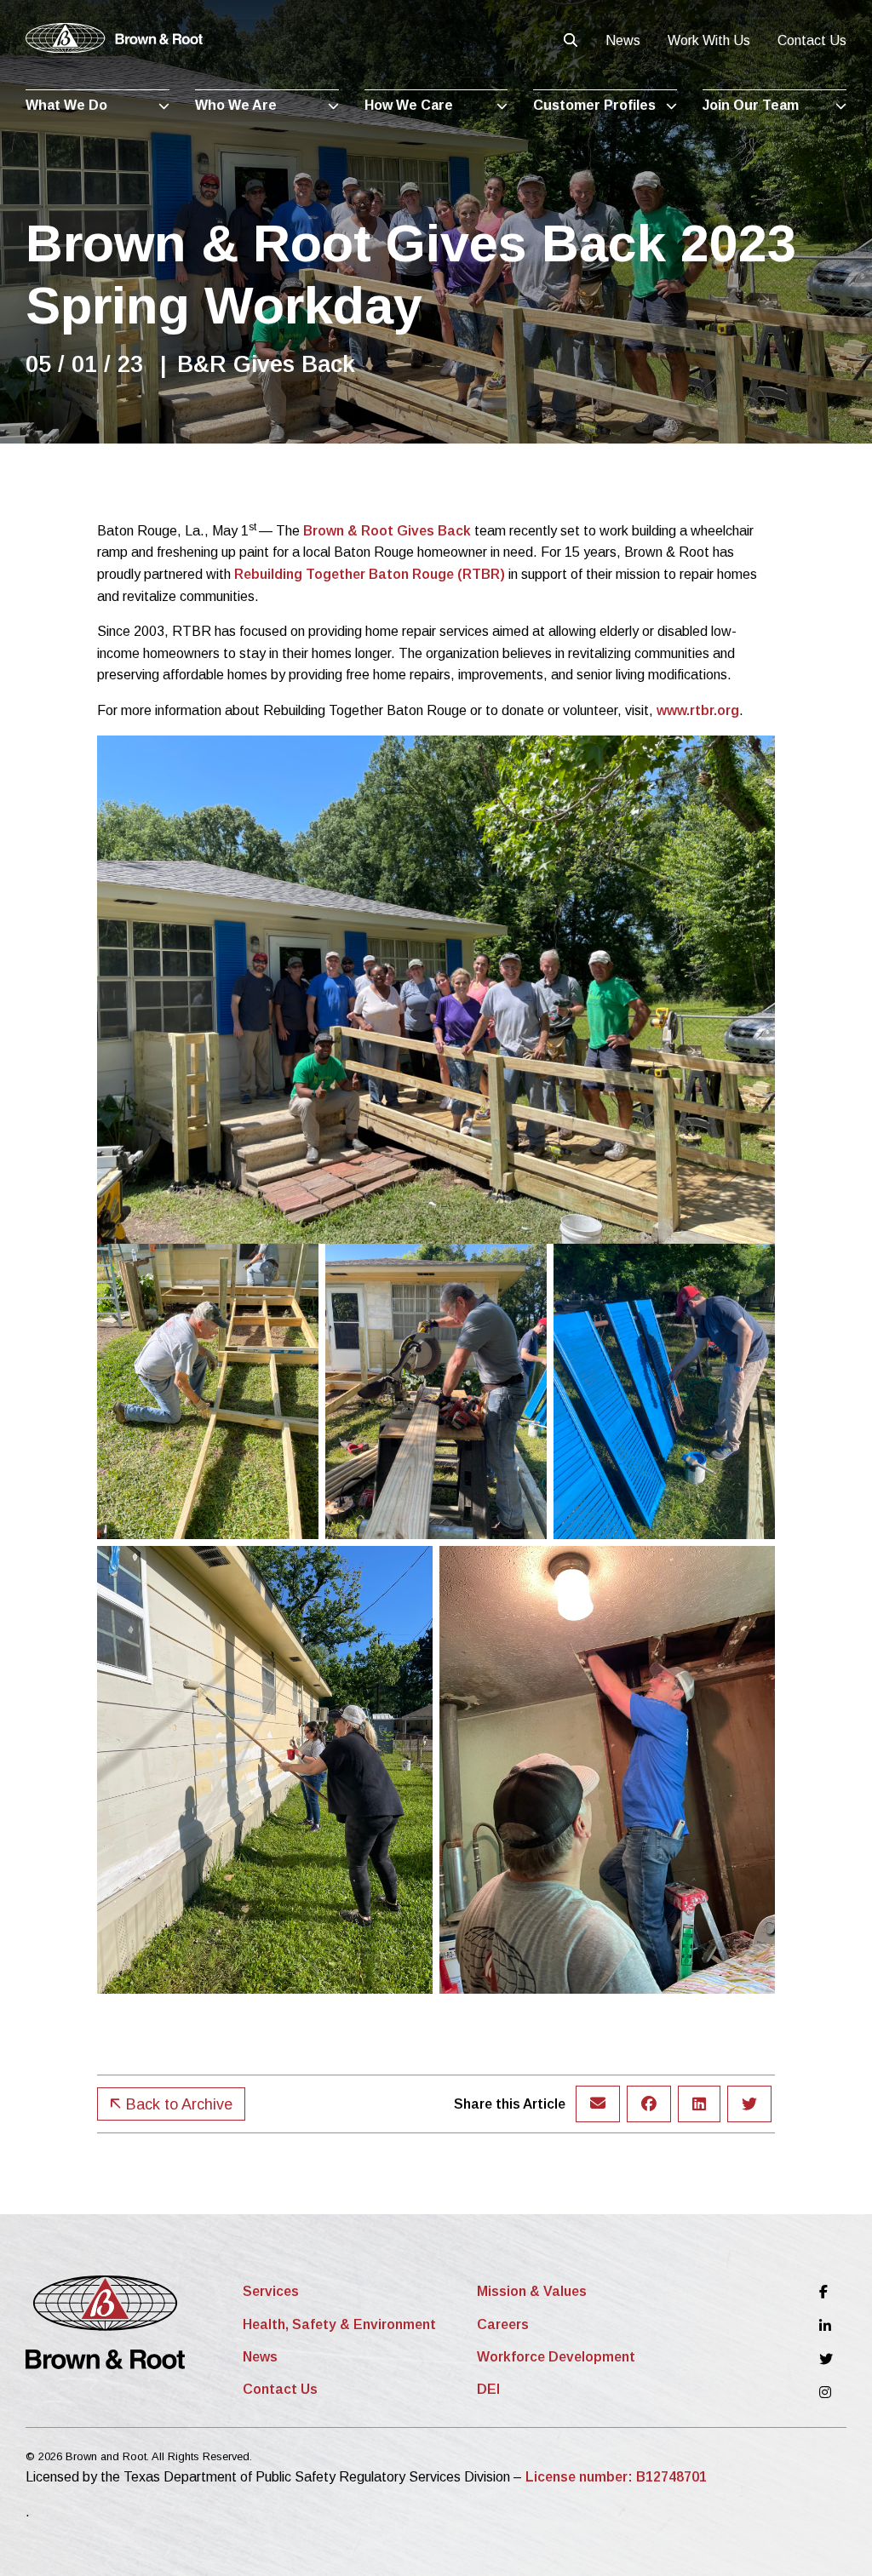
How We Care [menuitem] (409, 105)
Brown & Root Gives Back (387, 531)
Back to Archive (177, 2104)
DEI (488, 2389)
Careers (503, 2324)
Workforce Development (556, 2357)
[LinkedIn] (826, 2325)
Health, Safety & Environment (339, 2324)
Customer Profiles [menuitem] (594, 105)
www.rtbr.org (698, 710)
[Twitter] (826, 2359)
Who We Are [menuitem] (236, 105)
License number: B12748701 (616, 2477)
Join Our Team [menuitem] (751, 105)
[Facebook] (826, 2292)
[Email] (598, 2104)
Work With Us (709, 40)
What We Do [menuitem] (66, 105)
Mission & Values (532, 2291)
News (623, 40)
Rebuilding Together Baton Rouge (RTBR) (370, 574)
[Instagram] (826, 2393)
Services (271, 2291)
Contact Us (812, 40)
